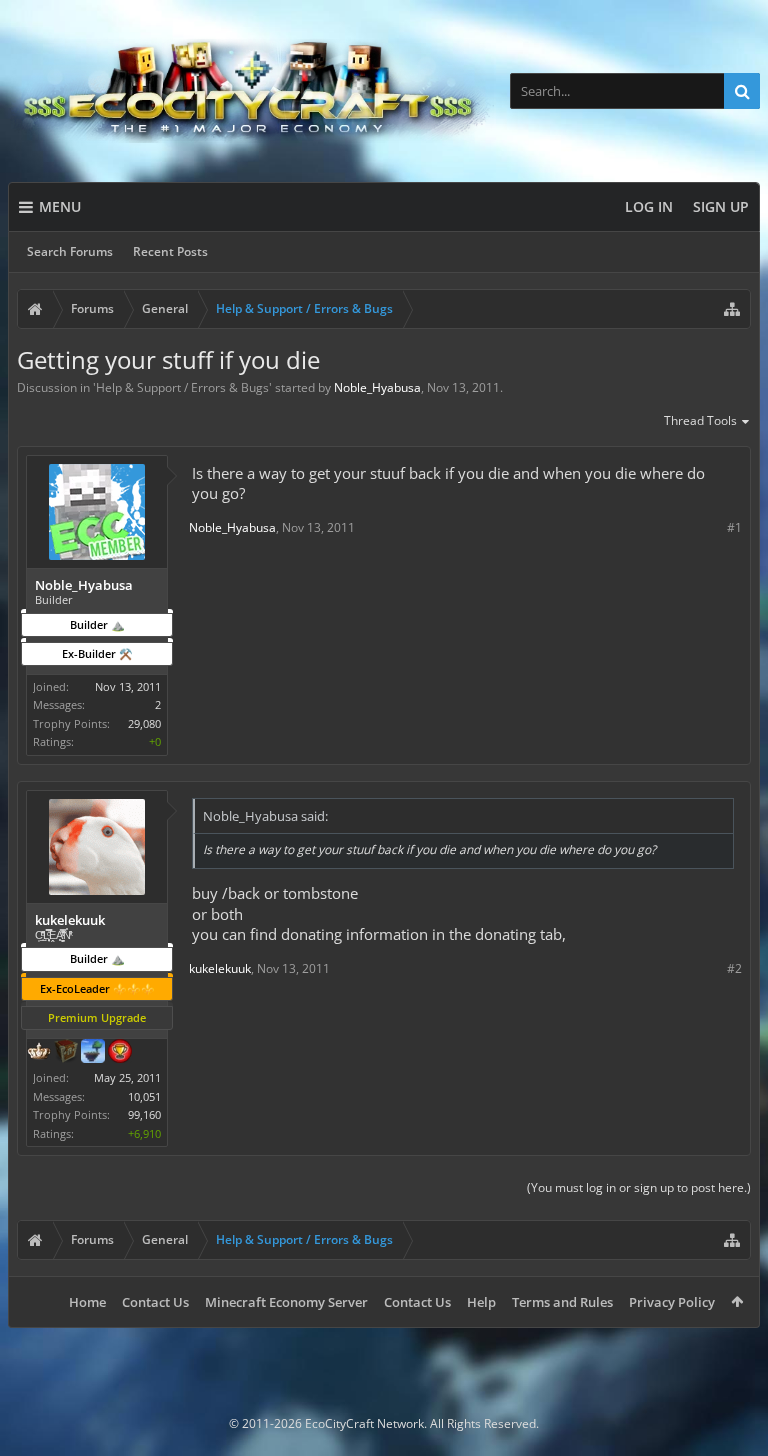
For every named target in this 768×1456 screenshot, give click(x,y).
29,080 (144, 723)
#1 (734, 527)
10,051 (144, 1096)
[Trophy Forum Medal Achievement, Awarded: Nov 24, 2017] (120, 1053)
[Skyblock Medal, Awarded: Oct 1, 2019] (93, 1053)
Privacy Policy (672, 1302)
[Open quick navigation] (732, 309)
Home (87, 1302)
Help (481, 1302)
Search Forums (70, 251)
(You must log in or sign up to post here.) (639, 1187)
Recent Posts (170, 251)
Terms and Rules (562, 1302)
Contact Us (155, 1302)
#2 (734, 968)
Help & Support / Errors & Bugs (182, 387)
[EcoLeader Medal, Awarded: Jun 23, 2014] (39, 1053)
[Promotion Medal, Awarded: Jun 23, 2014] (66, 1053)
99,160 (144, 1114)
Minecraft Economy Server (286, 1302)
